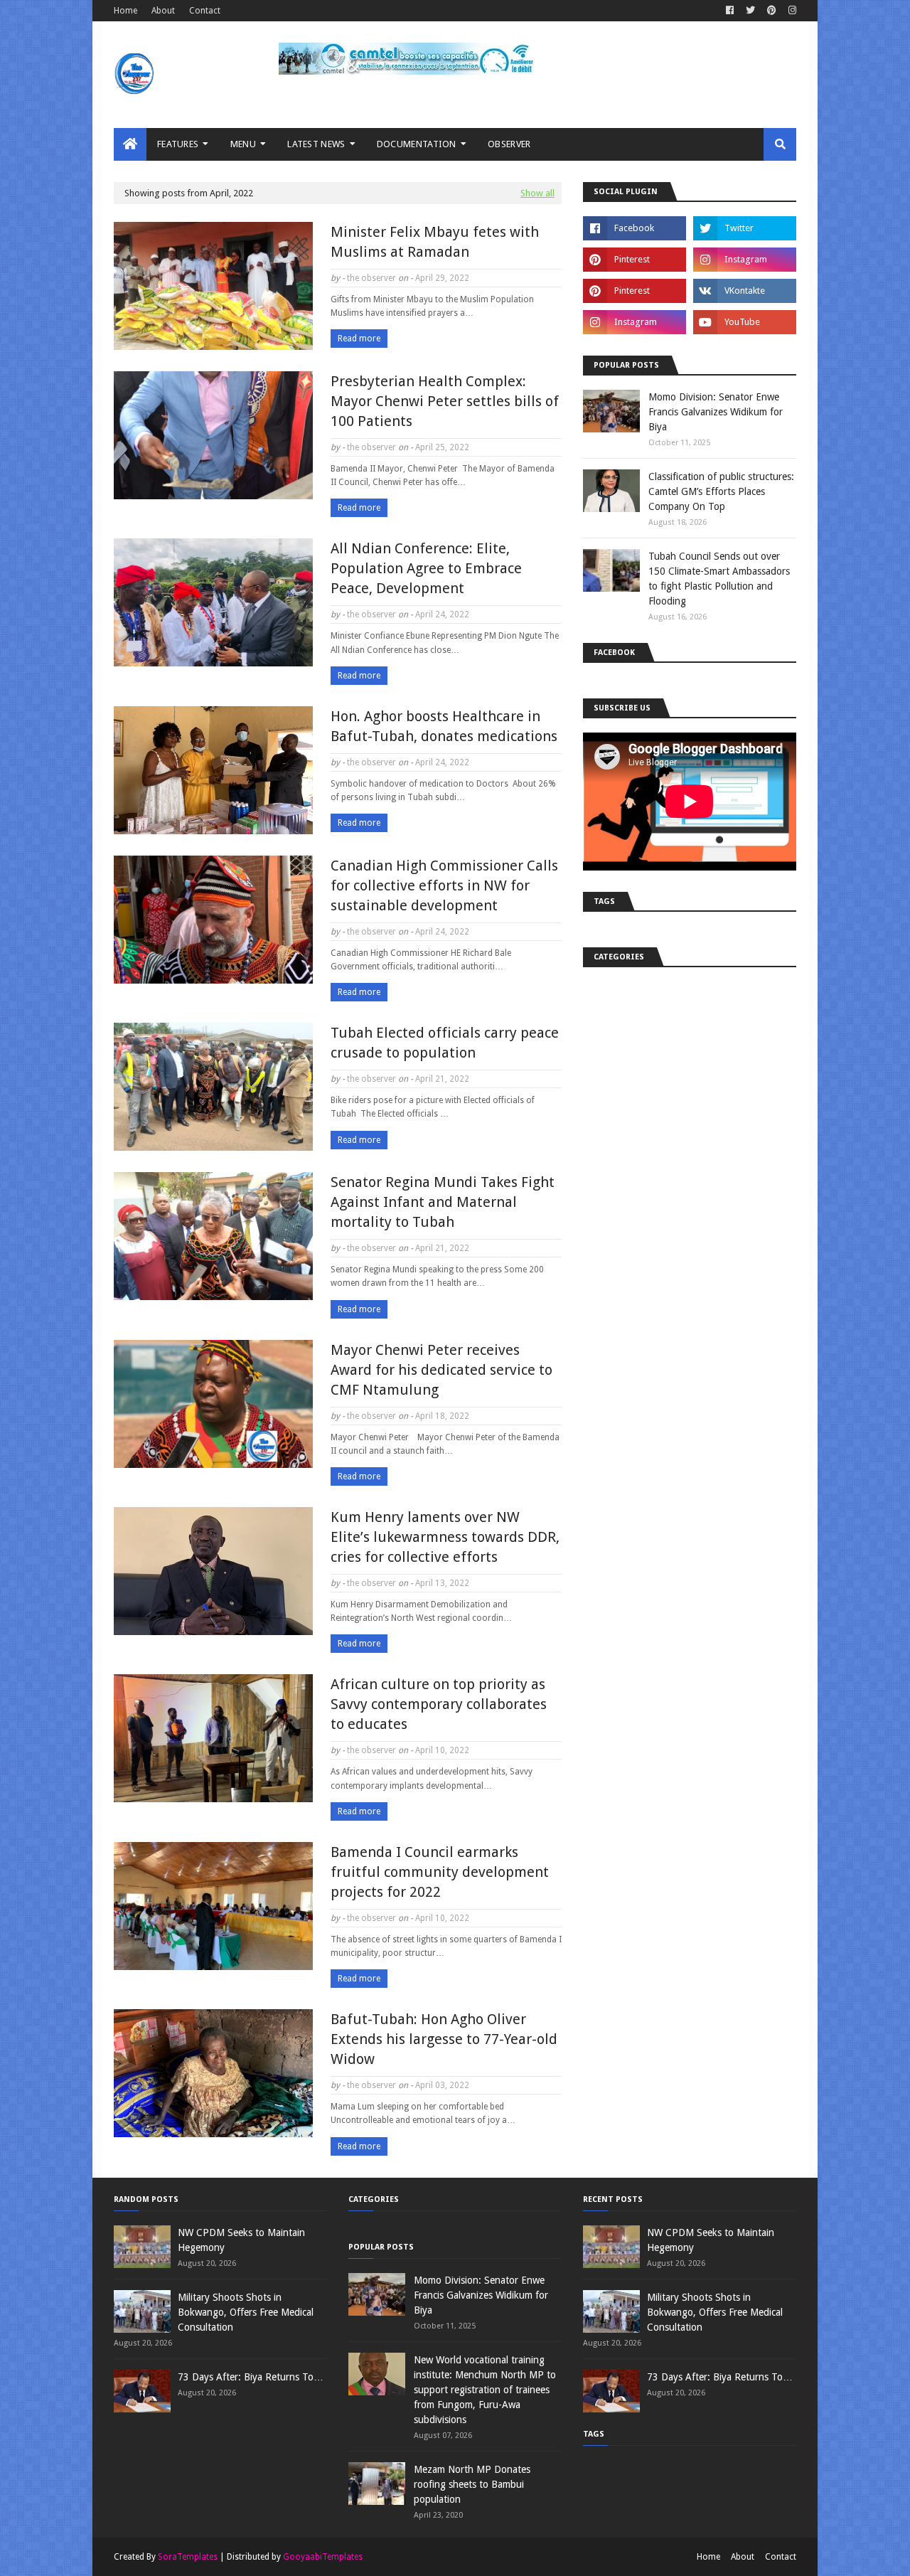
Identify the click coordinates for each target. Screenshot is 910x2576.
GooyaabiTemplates (323, 2557)
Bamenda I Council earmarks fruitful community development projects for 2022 (440, 1872)
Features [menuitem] (178, 144)
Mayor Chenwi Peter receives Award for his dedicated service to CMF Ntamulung (441, 1370)
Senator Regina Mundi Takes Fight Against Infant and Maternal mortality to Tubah (443, 1202)
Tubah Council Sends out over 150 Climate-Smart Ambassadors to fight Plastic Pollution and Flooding (719, 579)
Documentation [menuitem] (417, 144)
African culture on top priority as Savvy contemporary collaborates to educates (439, 1704)
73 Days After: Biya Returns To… (251, 2377)
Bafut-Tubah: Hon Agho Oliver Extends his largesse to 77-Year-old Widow (444, 2039)
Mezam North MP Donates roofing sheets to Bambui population (472, 2484)
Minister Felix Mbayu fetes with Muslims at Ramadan (435, 242)
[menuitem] (130, 144)
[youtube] (745, 322)
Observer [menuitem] (509, 144)
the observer (371, 278)
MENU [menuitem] (243, 144)
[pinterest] (772, 11)
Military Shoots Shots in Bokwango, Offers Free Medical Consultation (246, 2312)
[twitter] (750, 11)
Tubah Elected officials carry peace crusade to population (445, 1043)
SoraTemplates (188, 2557)
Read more (359, 339)
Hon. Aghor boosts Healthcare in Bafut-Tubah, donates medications (444, 726)
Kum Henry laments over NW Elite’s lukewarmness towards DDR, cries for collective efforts (445, 1537)
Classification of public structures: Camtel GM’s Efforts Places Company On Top (721, 491)
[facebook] (730, 11)
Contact (205, 11)
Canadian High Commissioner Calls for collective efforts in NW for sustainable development (444, 885)
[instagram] (791, 11)
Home (125, 11)
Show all (537, 193)
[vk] (745, 291)
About (163, 11)
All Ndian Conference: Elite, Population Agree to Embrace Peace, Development (426, 568)
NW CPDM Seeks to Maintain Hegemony (241, 2240)
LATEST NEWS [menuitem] (316, 144)
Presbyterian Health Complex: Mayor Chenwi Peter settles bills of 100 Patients (445, 401)
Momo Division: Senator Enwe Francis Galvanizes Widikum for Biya (716, 412)
